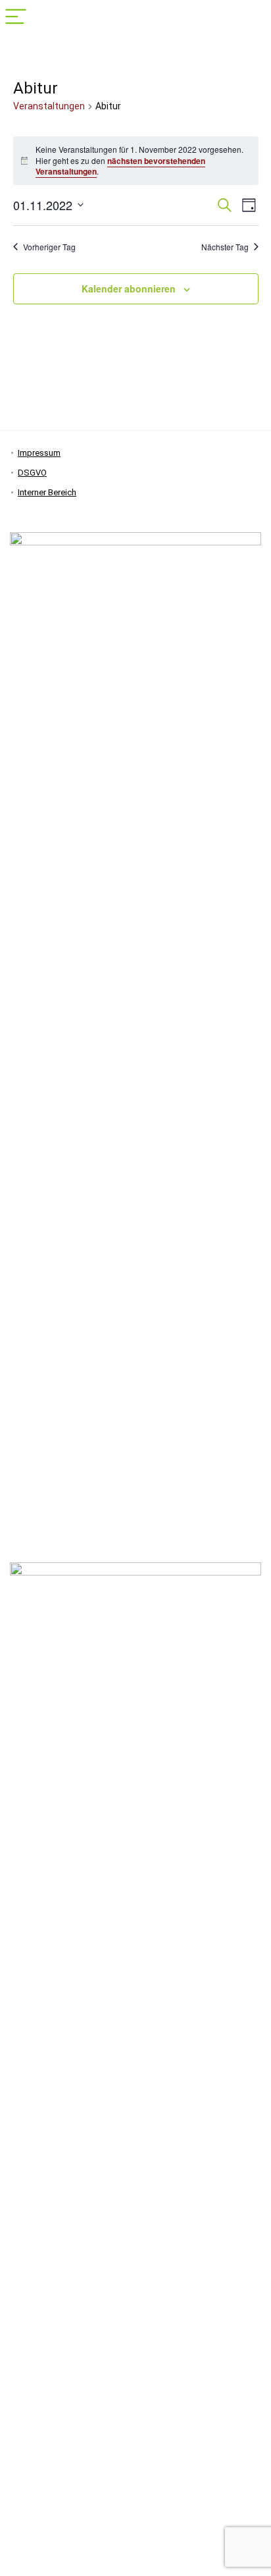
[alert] (136, 161)
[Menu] (16, 17)
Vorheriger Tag (49, 247)
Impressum (39, 453)
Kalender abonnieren (129, 288)
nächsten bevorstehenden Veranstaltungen (120, 166)
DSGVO (32, 473)
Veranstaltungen (49, 106)
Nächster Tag (225, 247)
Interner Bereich (47, 492)
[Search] (251, 17)
